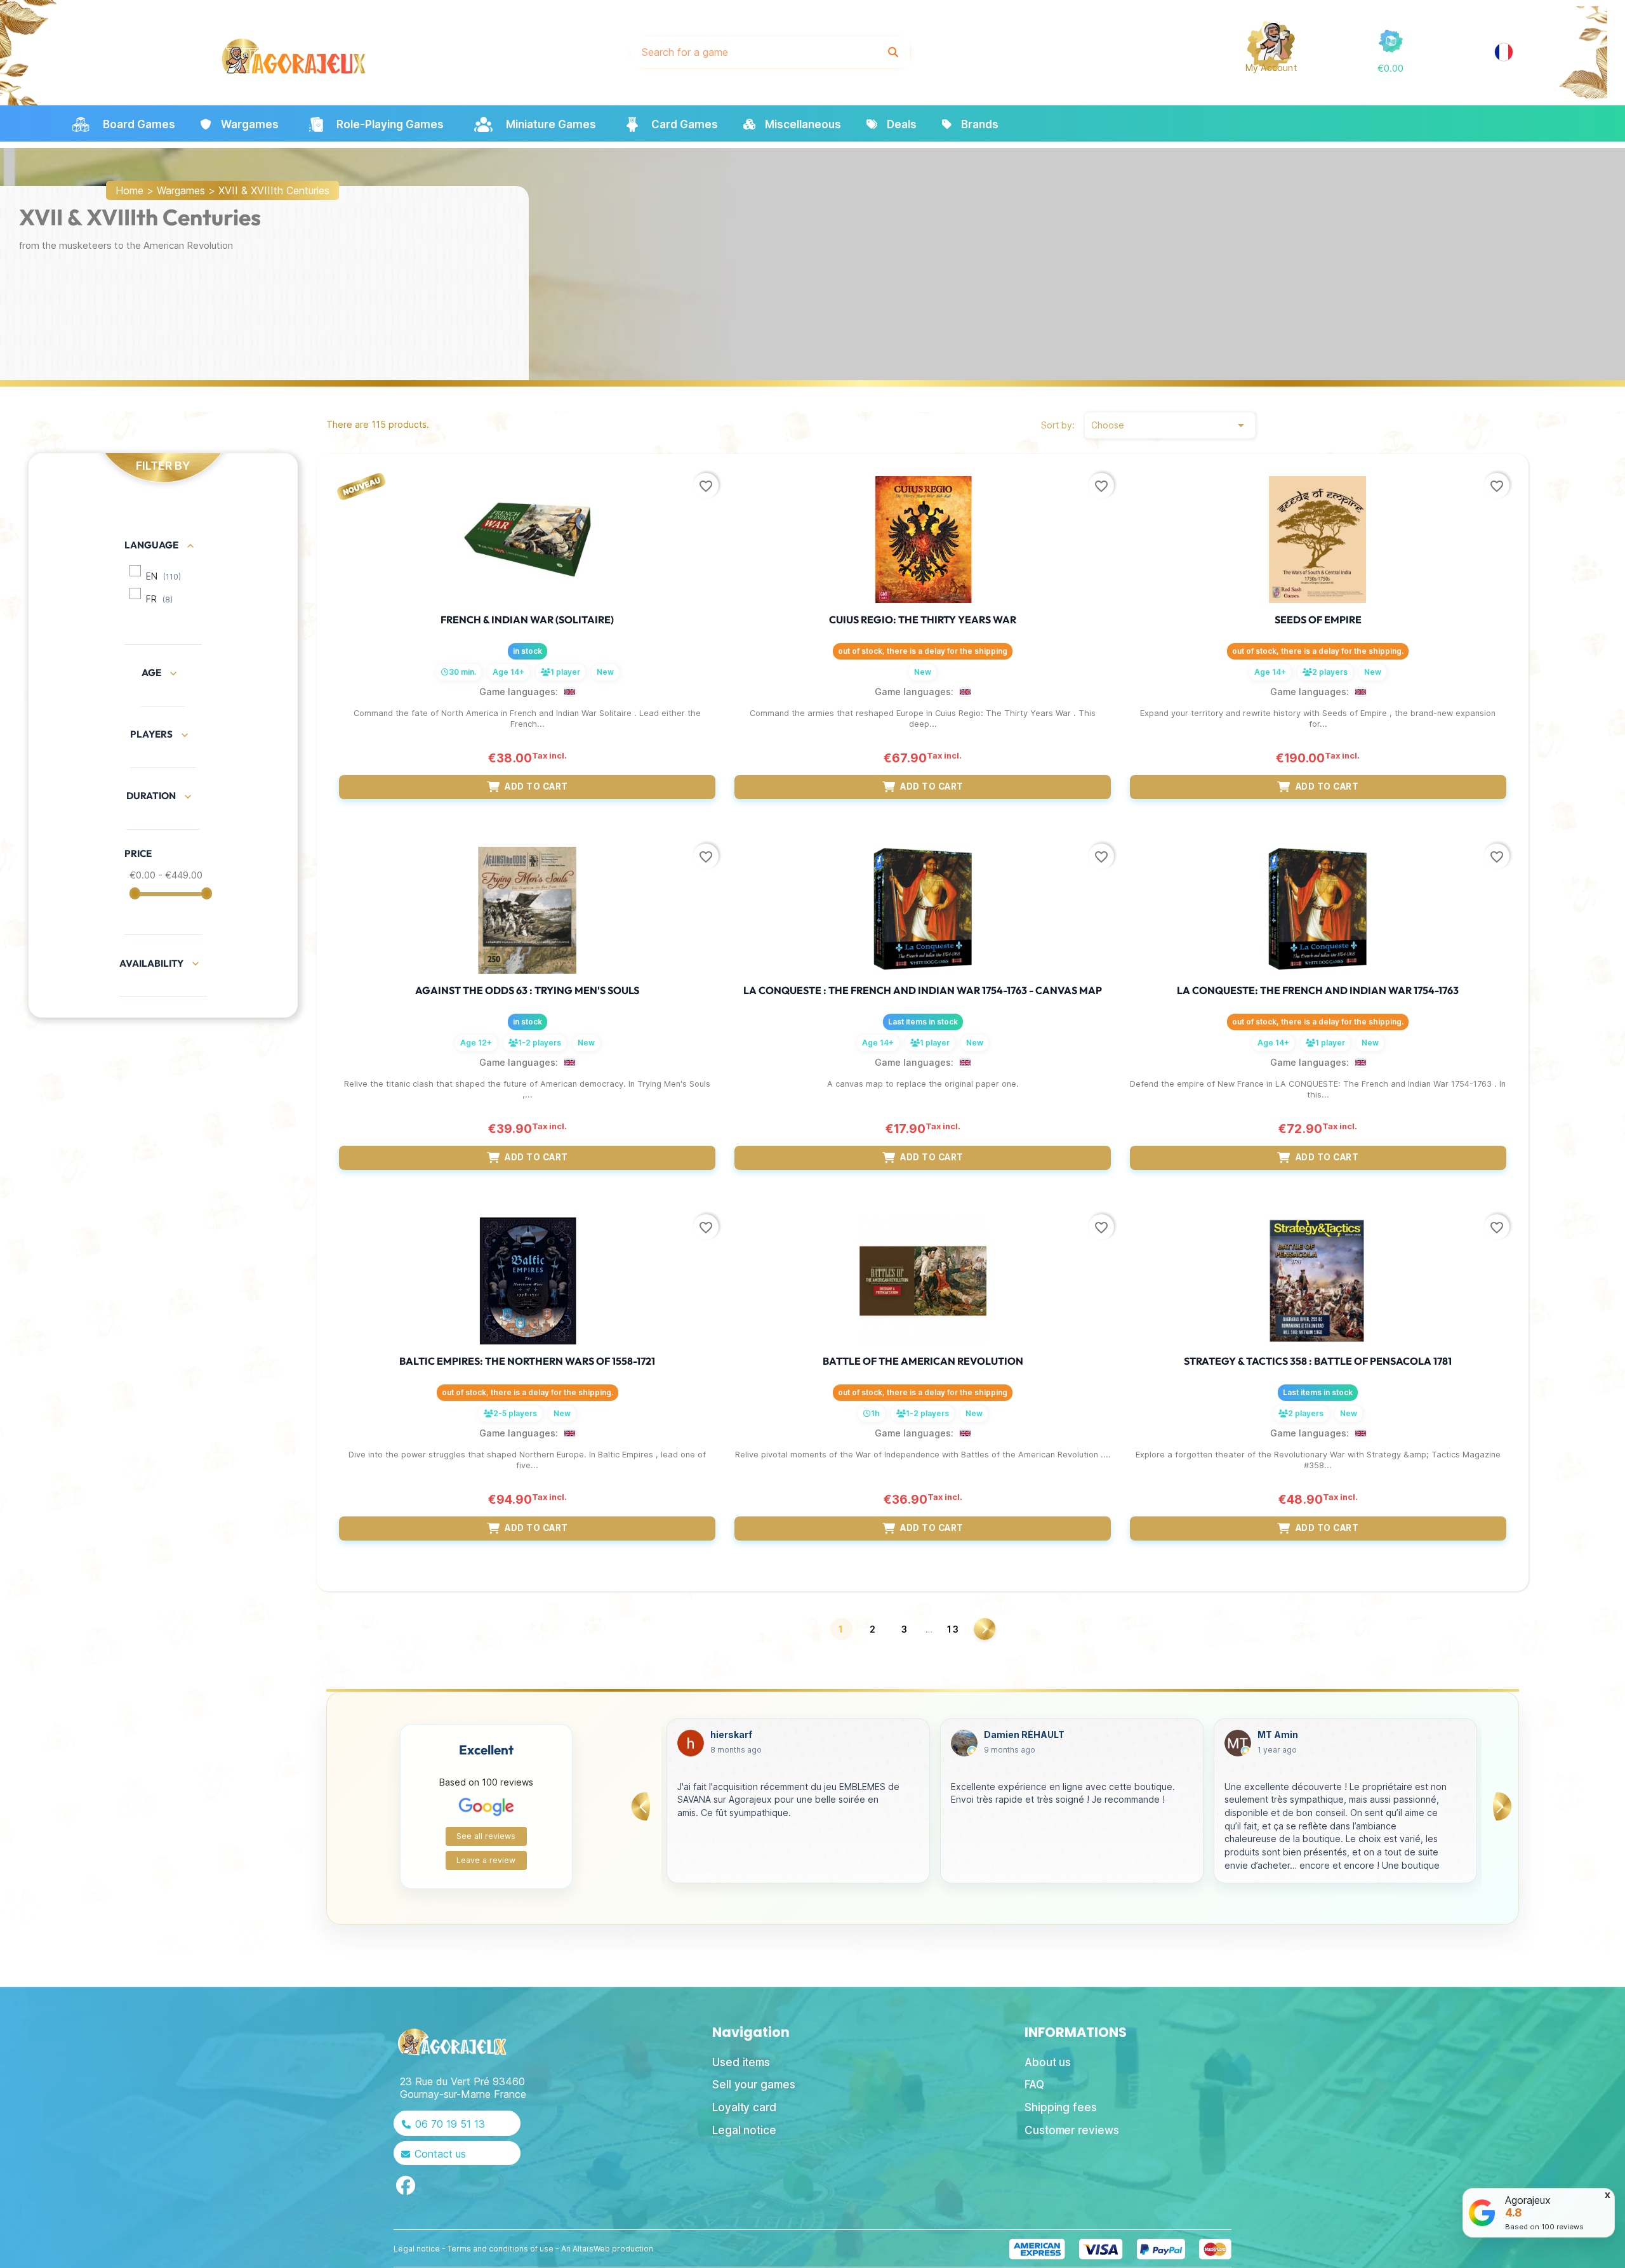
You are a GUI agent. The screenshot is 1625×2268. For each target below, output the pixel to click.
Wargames (181, 190)
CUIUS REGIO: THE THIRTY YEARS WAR (923, 620)
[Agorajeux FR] (1504, 52)
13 (953, 1629)
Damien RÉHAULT (751, 1735)
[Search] (893, 52)
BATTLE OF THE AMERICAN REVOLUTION (923, 1361)
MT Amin (1004, 1735)
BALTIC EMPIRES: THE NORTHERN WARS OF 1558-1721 (527, 1361)
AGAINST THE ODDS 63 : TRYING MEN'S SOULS (527, 990)
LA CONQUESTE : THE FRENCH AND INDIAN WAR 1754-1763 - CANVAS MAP (923, 990)
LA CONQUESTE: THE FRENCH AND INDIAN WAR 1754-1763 (1318, 990)
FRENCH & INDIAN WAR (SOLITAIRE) (527, 620)
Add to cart (536, 786)
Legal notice (417, 2249)
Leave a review (486, 1860)
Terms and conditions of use (501, 2249)
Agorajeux (1528, 2200)
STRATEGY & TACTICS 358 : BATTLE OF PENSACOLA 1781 (1318, 1361)
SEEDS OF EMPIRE (1318, 620)
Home (129, 190)
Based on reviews (1544, 2227)
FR (159, 599)
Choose (1170, 425)
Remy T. (1276, 1735)
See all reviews (486, 1836)
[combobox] (754, 52)
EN (163, 576)
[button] (1390, 68)
